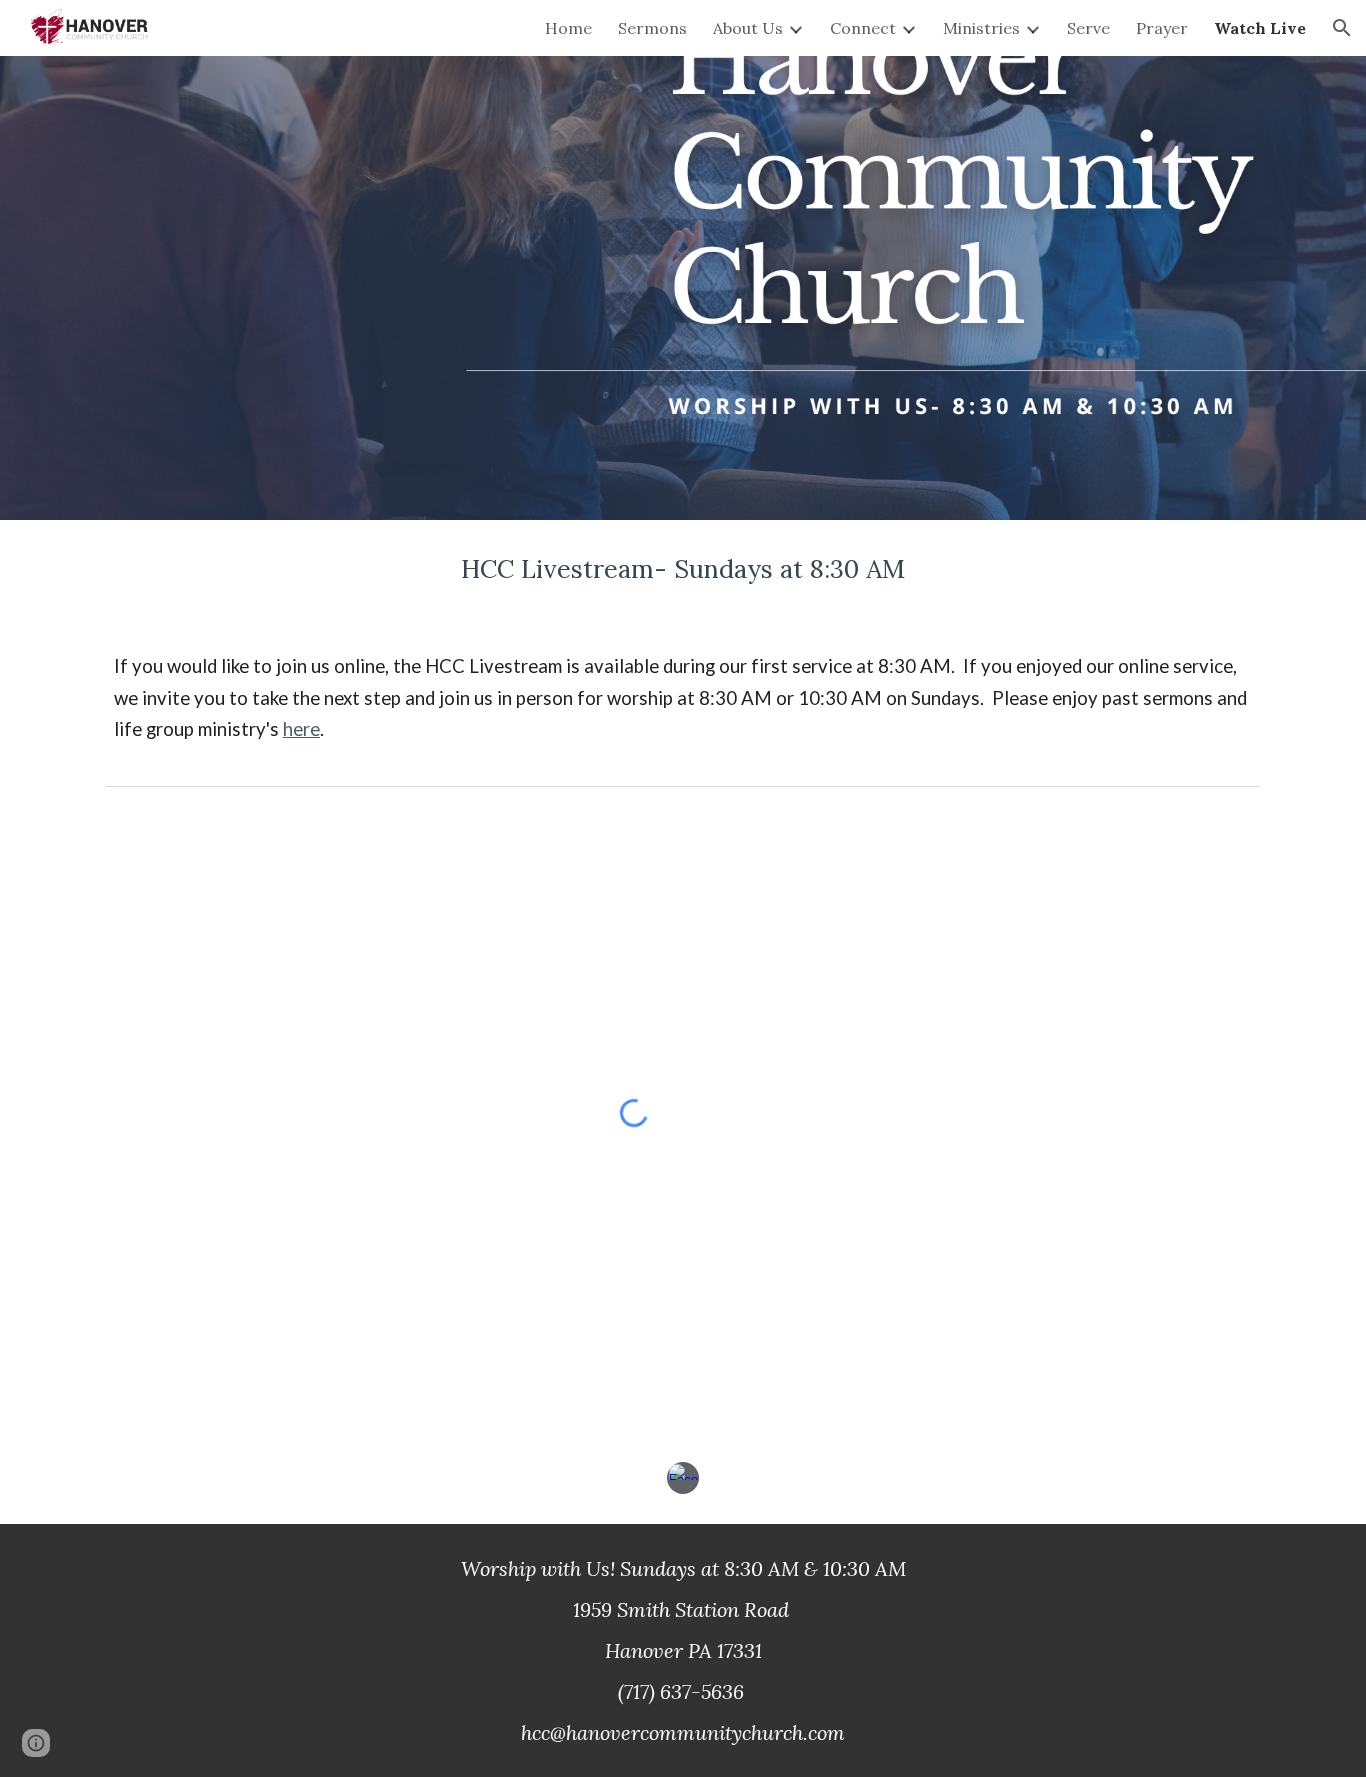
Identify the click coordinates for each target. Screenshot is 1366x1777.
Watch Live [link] (1260, 28)
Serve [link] (1088, 28)
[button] (1342, 28)
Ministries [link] (981, 28)
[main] (683, 569)
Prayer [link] (1162, 28)
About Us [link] (748, 28)
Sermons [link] (652, 28)
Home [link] (568, 28)
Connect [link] (863, 28)
